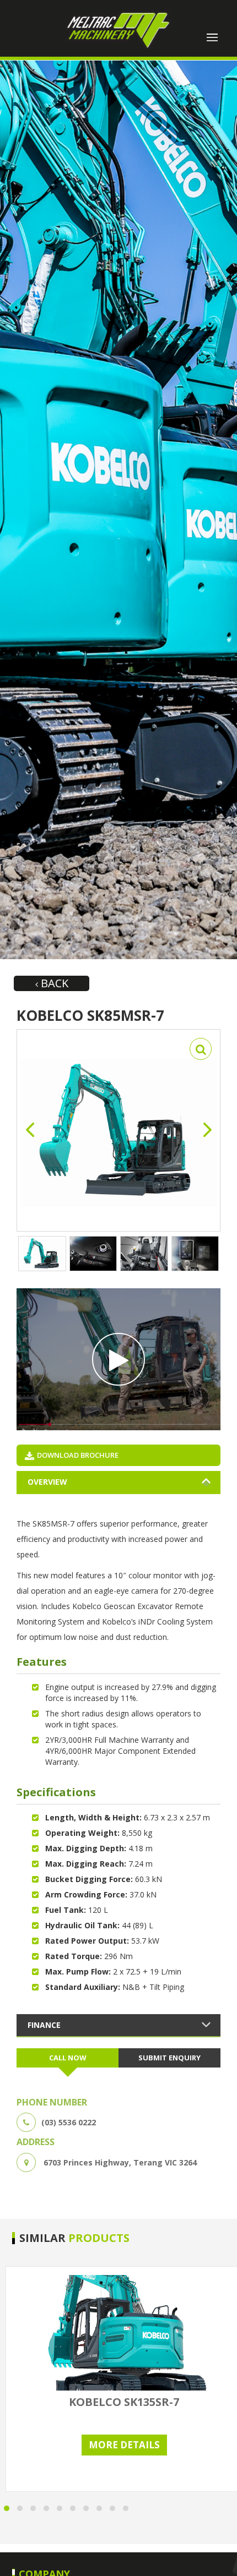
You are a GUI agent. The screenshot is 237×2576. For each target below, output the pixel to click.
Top (225, 2561)
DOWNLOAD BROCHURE (78, 1455)
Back (53, 983)
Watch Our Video (118, 1359)
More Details (124, 2445)
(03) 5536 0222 (69, 2122)
